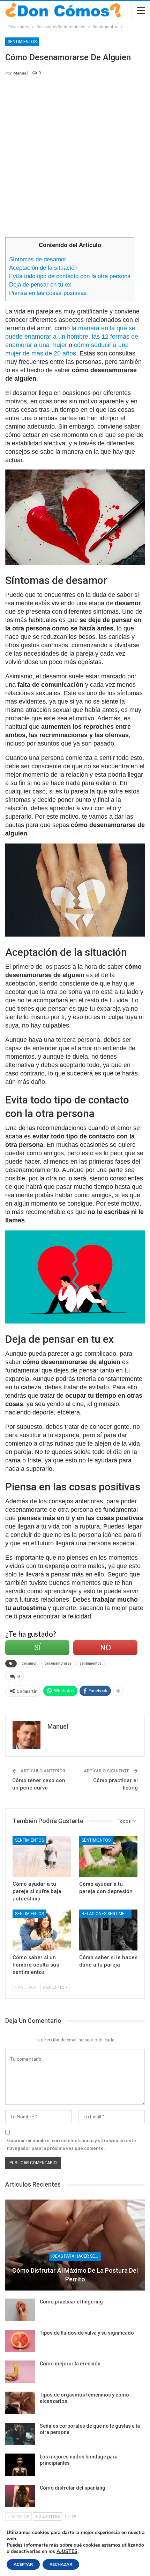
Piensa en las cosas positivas (48, 293)
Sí (37, 1648)
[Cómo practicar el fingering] (20, 2310)
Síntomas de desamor (38, 259)
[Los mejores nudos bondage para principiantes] (20, 2465)
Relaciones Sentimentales (107, 1914)
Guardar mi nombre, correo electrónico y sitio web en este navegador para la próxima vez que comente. (72, 2144)
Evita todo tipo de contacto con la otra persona (70, 276)
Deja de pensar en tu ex (40, 285)
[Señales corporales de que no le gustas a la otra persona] (20, 2434)
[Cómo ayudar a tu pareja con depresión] (108, 1857)
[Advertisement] (75, 160)
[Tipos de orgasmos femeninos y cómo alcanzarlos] (20, 2403)
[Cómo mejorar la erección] (20, 2372)
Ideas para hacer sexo (76, 2256)
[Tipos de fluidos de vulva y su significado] (20, 2341)
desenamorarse (58, 1663)
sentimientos (91, 1663)
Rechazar (61, 2564)
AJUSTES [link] (67, 2551)
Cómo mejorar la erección (70, 2364)
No (106, 1648)
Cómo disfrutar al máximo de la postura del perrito (75, 2275)
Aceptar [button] (23, 2564)
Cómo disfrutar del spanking (73, 2488)
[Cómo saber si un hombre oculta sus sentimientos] (42, 1930)
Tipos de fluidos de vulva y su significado (87, 2333)
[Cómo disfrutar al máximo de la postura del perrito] (75, 2245)
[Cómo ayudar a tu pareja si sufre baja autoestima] (42, 1857)
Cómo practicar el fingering (71, 2302)
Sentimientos (22, 42)
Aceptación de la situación (43, 268)
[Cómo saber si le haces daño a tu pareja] (108, 1930)
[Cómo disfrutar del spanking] (20, 2496)
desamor (29, 1663)
